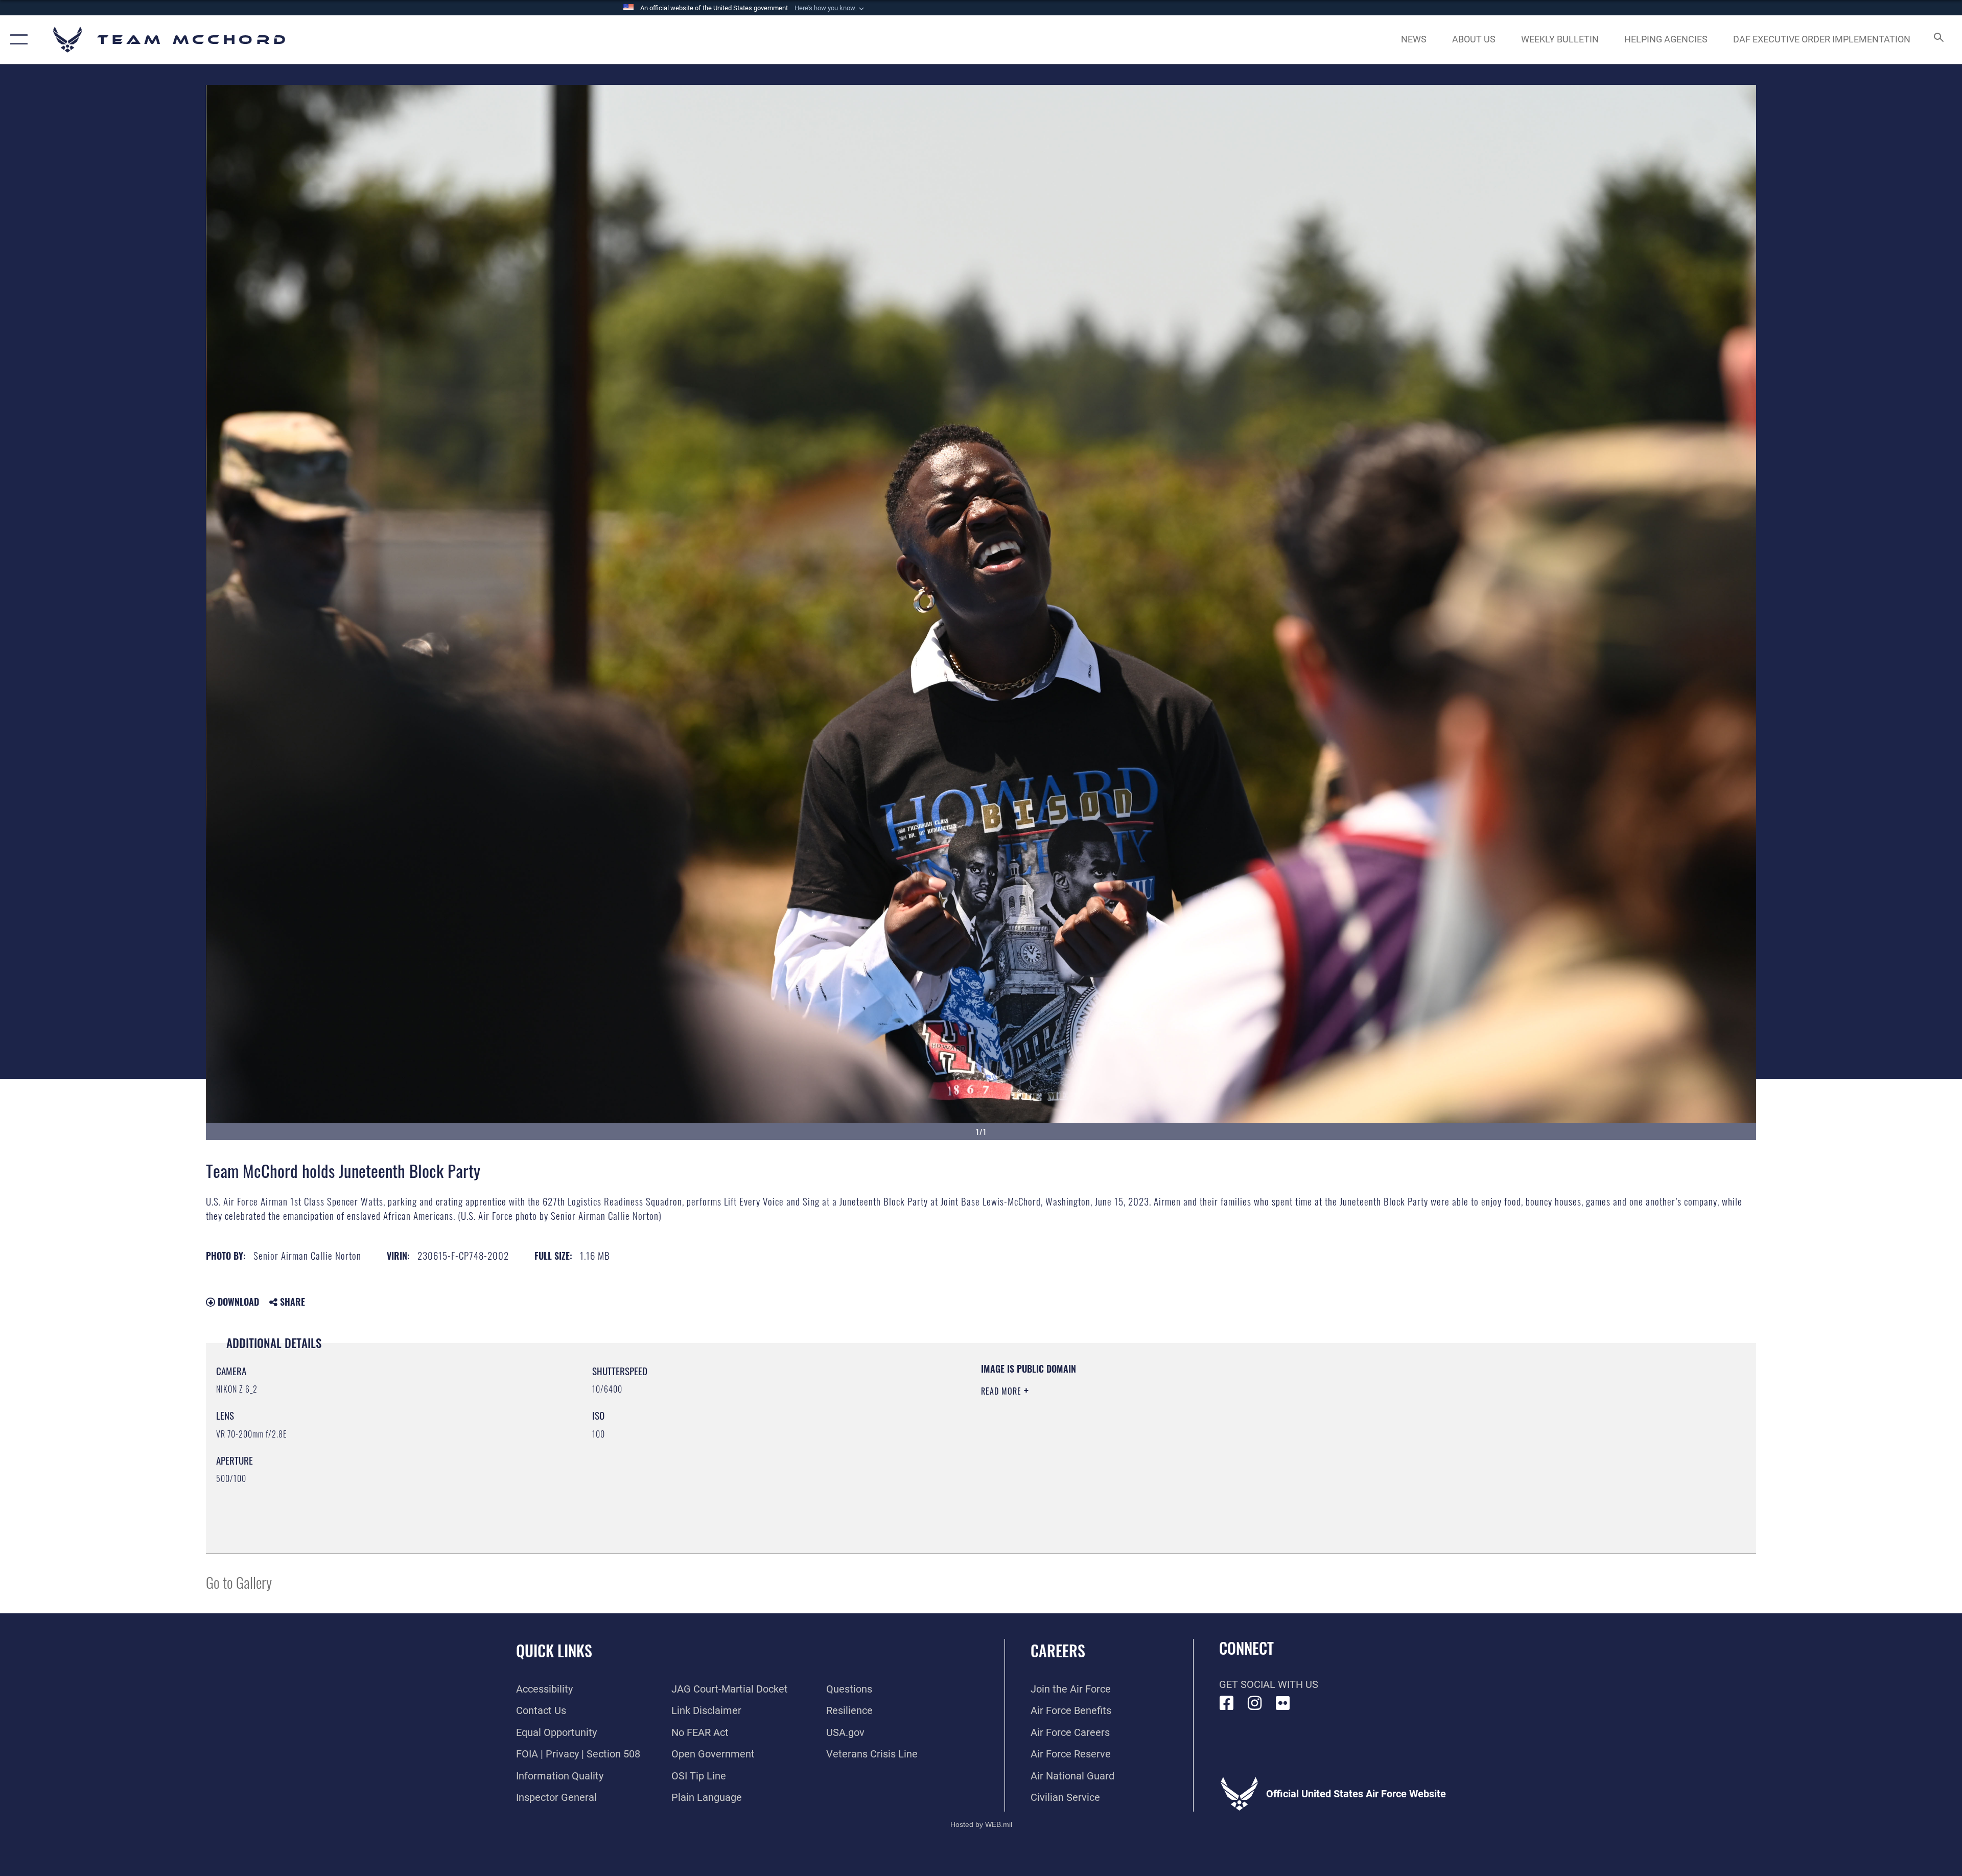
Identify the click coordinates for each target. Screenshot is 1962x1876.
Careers (1058, 1650)
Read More (1002, 1391)
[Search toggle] (1938, 40)
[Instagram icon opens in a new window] (1255, 1703)
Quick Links (554, 1650)
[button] (830, 8)
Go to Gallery (239, 1582)
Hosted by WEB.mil (981, 1824)
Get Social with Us (1269, 1684)
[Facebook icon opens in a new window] (1227, 1703)
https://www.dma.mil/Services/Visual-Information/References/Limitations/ (1306, 1427)
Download (237, 1302)
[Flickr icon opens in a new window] (1283, 1703)
